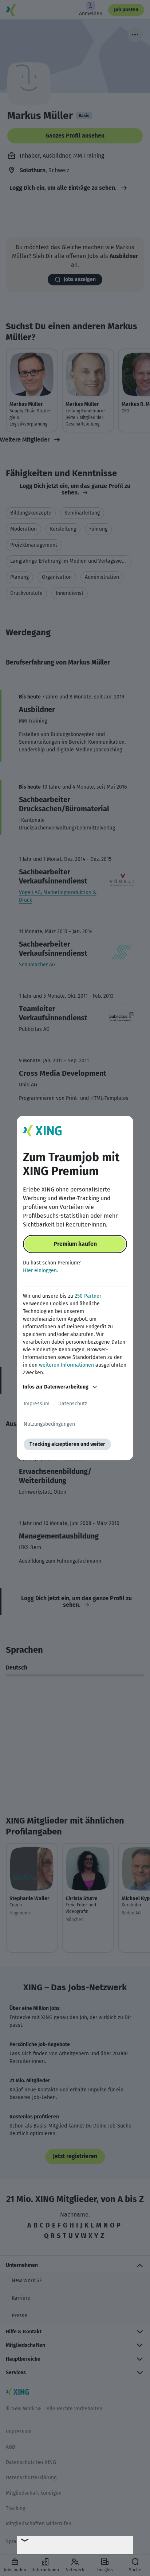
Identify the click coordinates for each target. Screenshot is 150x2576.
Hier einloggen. (40, 1270)
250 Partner (88, 1296)
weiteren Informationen (66, 1365)
